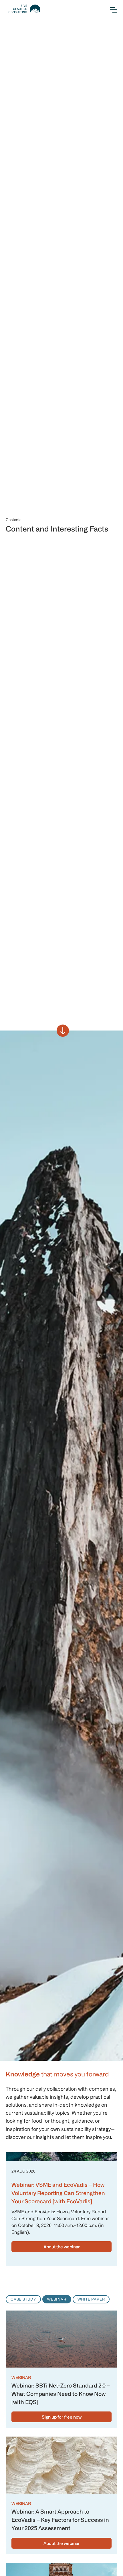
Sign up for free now (62, 2417)
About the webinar (62, 2247)
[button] (111, 10)
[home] (23, 9)
